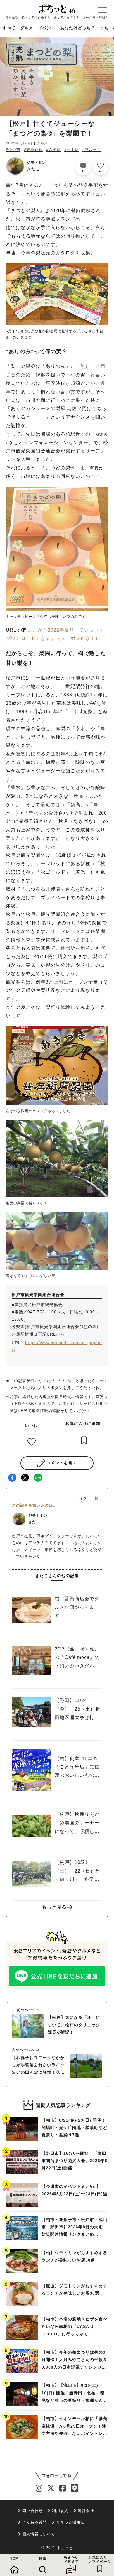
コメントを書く (62, 1463)
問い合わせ (32, 2511)
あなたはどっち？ (78, 28)
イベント (47, 28)
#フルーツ (92, 150)
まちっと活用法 (70, 2522)
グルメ (27, 28)
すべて (9, 28)
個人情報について (39, 2534)
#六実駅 (53, 150)
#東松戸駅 (33, 150)
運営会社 (86, 2511)
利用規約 (60, 2511)
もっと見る (54, 1907)
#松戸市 (13, 150)
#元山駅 (72, 150)
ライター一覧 (87, 1498)
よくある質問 (34, 2522)
